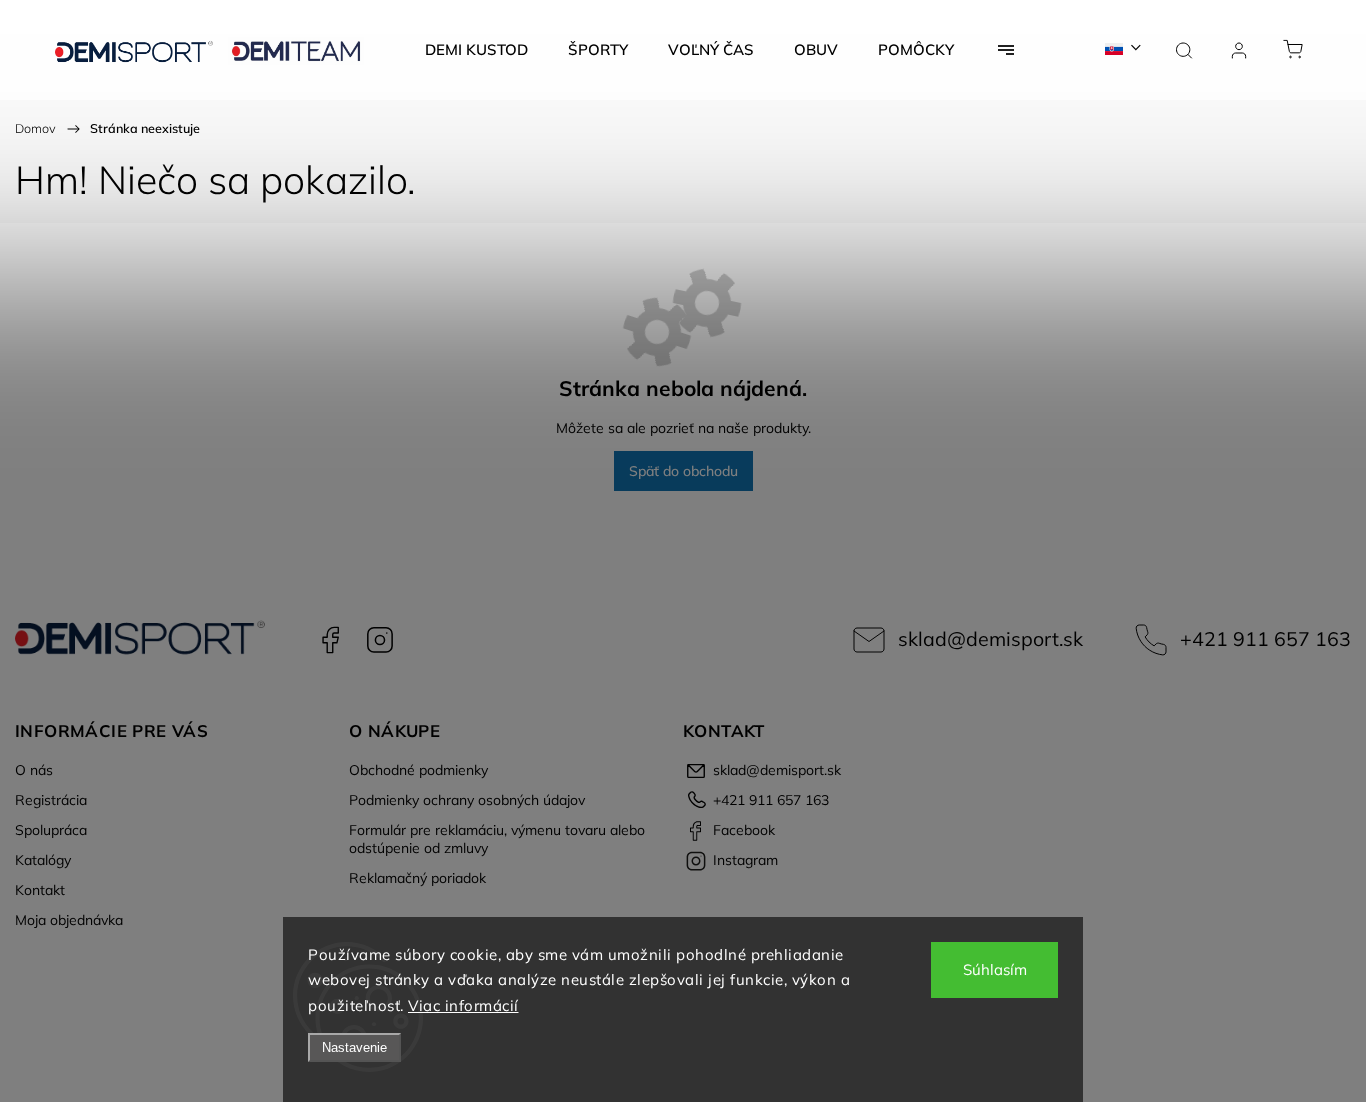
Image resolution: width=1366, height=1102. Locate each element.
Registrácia (51, 800)
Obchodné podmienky (418, 770)
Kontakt (40, 890)
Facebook (330, 640)
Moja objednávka (69, 920)
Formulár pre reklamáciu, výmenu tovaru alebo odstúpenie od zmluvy (497, 839)
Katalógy (43, 860)
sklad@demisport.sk (990, 638)
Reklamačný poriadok (417, 878)
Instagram (380, 640)
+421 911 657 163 (1265, 638)
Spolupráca (51, 830)
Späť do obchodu (683, 471)
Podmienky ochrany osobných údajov (467, 800)
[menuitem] (476, 50)
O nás (34, 770)
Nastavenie (354, 1047)
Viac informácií (463, 1005)
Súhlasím (995, 969)
